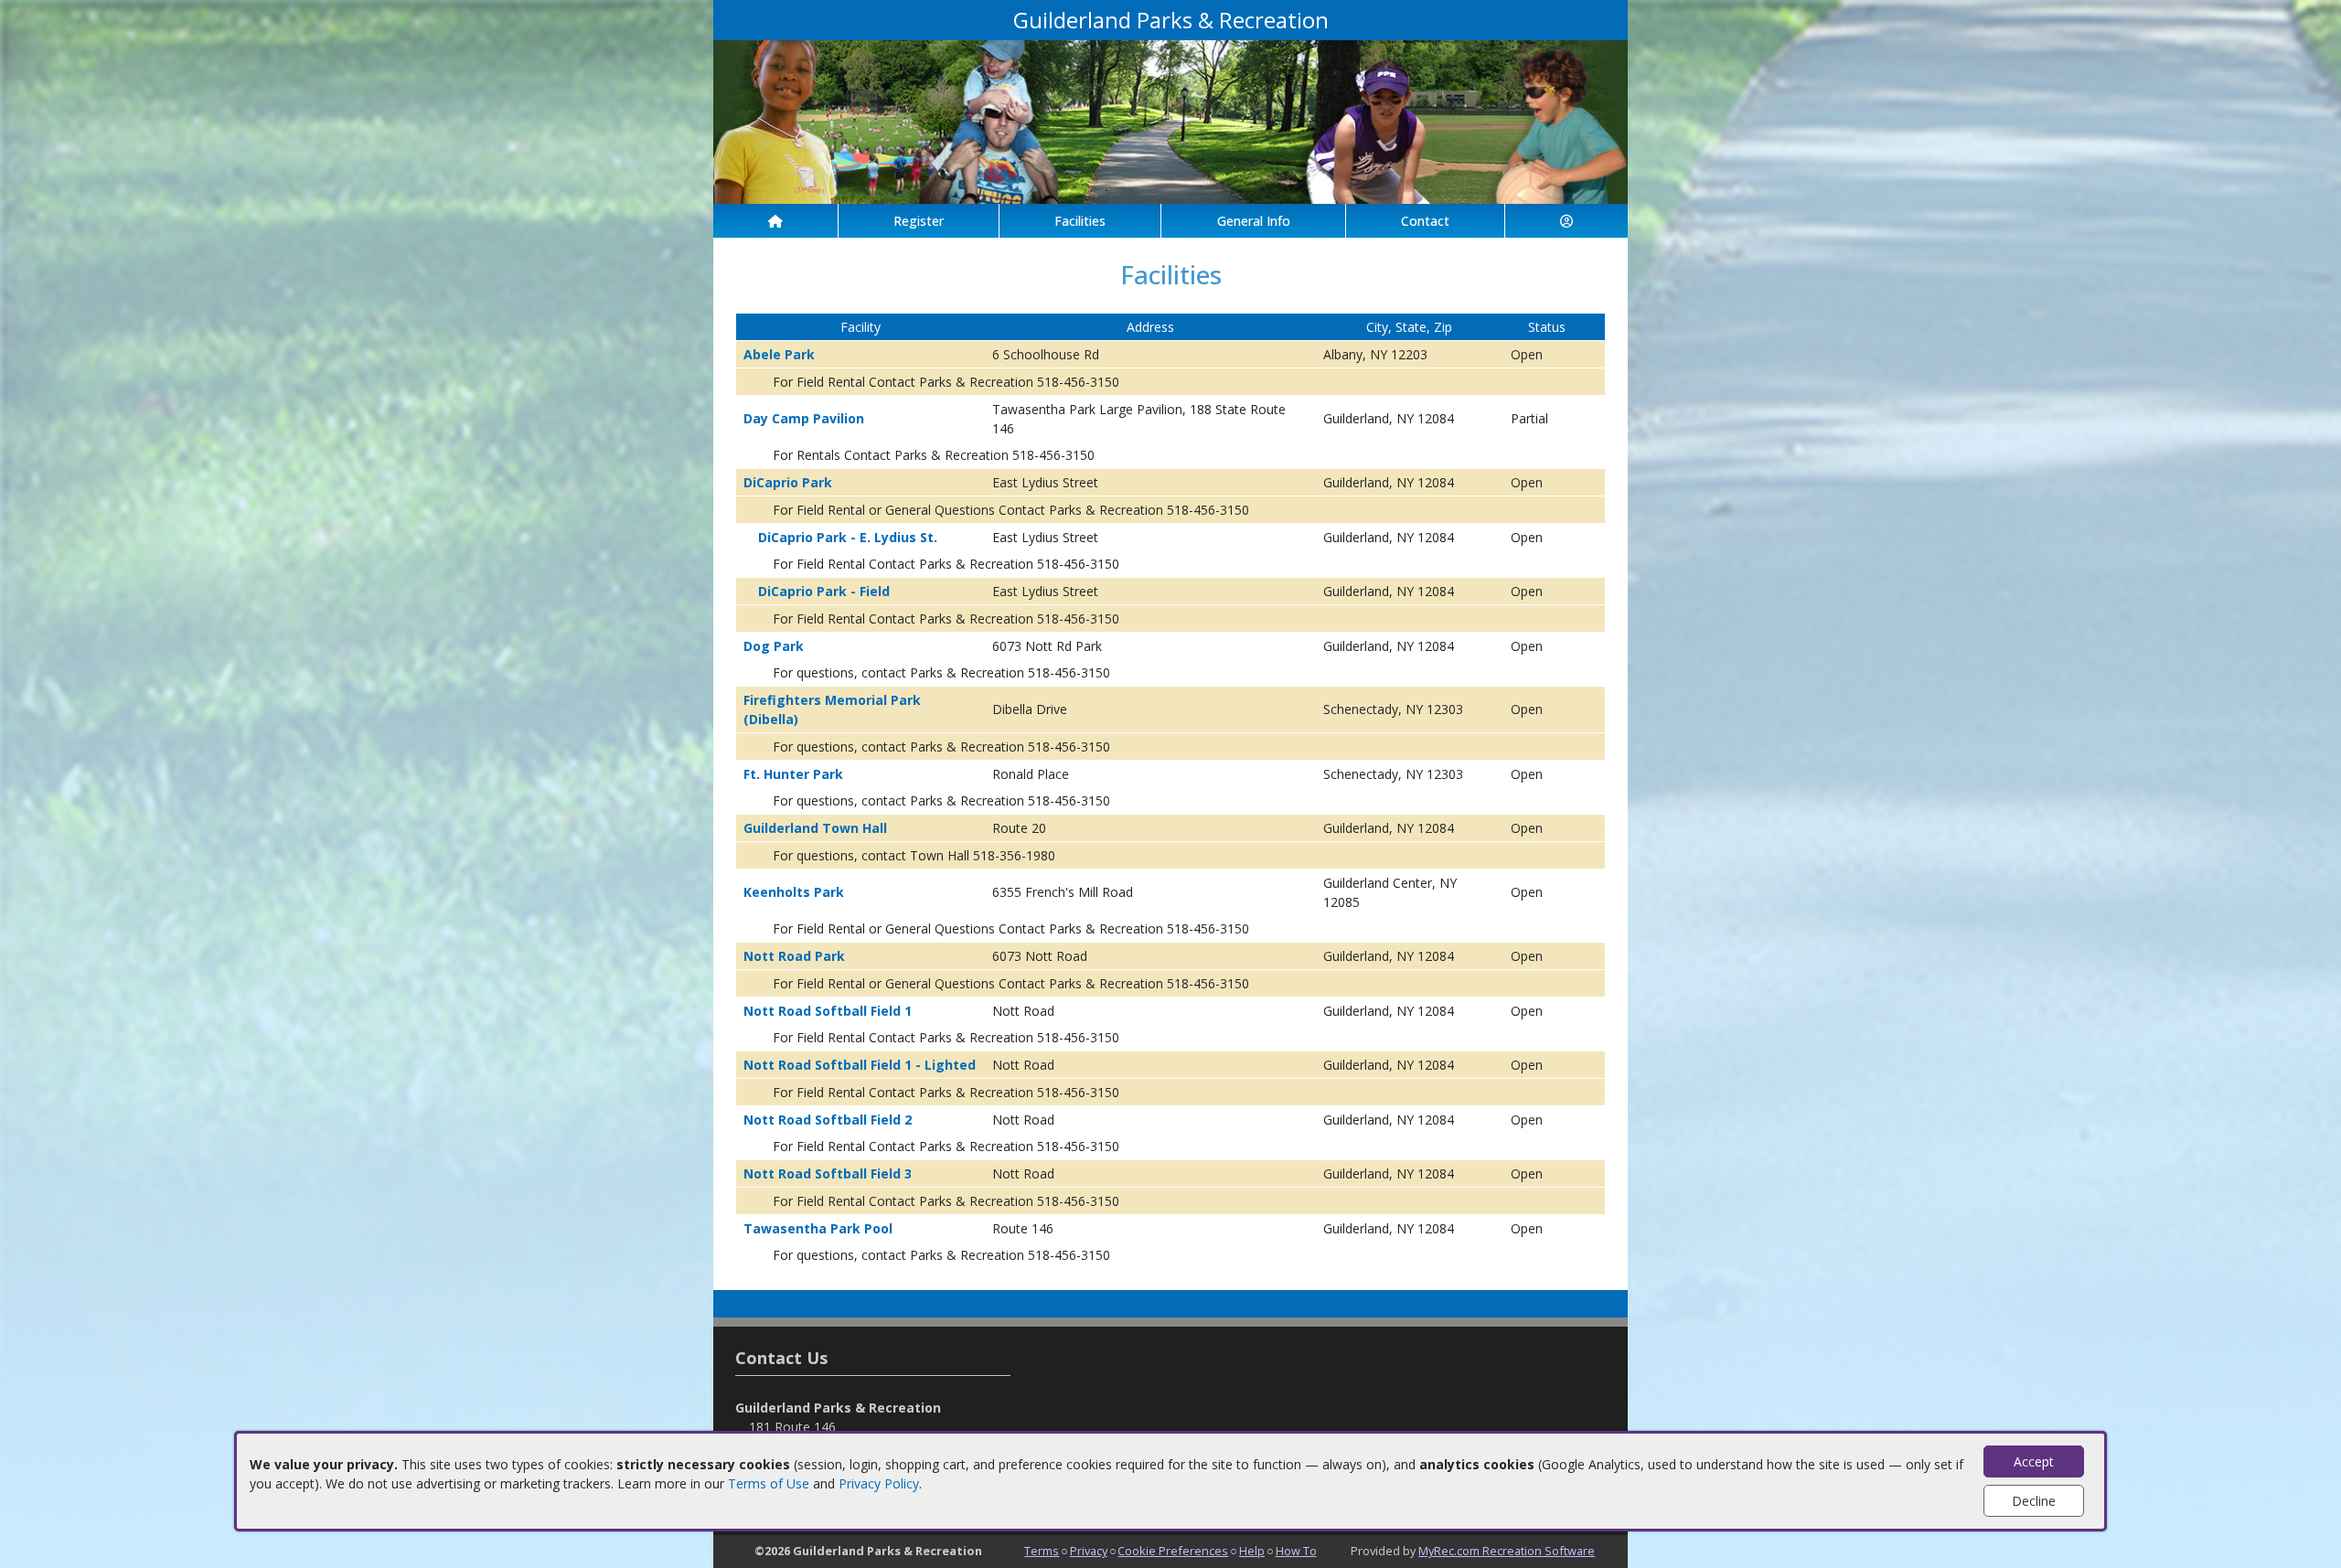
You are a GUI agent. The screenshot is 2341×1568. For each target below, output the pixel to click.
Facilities (1080, 221)
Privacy (1089, 1551)
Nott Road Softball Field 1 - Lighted (860, 1065)
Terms (1042, 1551)
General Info (1254, 221)
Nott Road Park (794, 956)
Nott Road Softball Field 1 (828, 1011)
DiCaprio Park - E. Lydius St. (848, 537)
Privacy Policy (879, 1483)
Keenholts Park (794, 892)
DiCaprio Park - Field (824, 591)
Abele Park (779, 354)
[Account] (1566, 221)
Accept (2034, 1461)
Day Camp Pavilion (804, 418)
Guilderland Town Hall (815, 828)
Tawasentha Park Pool (818, 1228)
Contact (1425, 221)
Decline (2034, 1501)
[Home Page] (775, 221)
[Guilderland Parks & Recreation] (1170, 120)
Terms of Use (769, 1483)
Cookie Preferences (1173, 1551)
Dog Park (774, 646)
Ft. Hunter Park (793, 774)
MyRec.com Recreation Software (1507, 1551)
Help (1252, 1551)
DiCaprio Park (788, 482)
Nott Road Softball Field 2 (828, 1120)
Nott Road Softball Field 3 (828, 1173)
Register (919, 221)
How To (1296, 1551)
